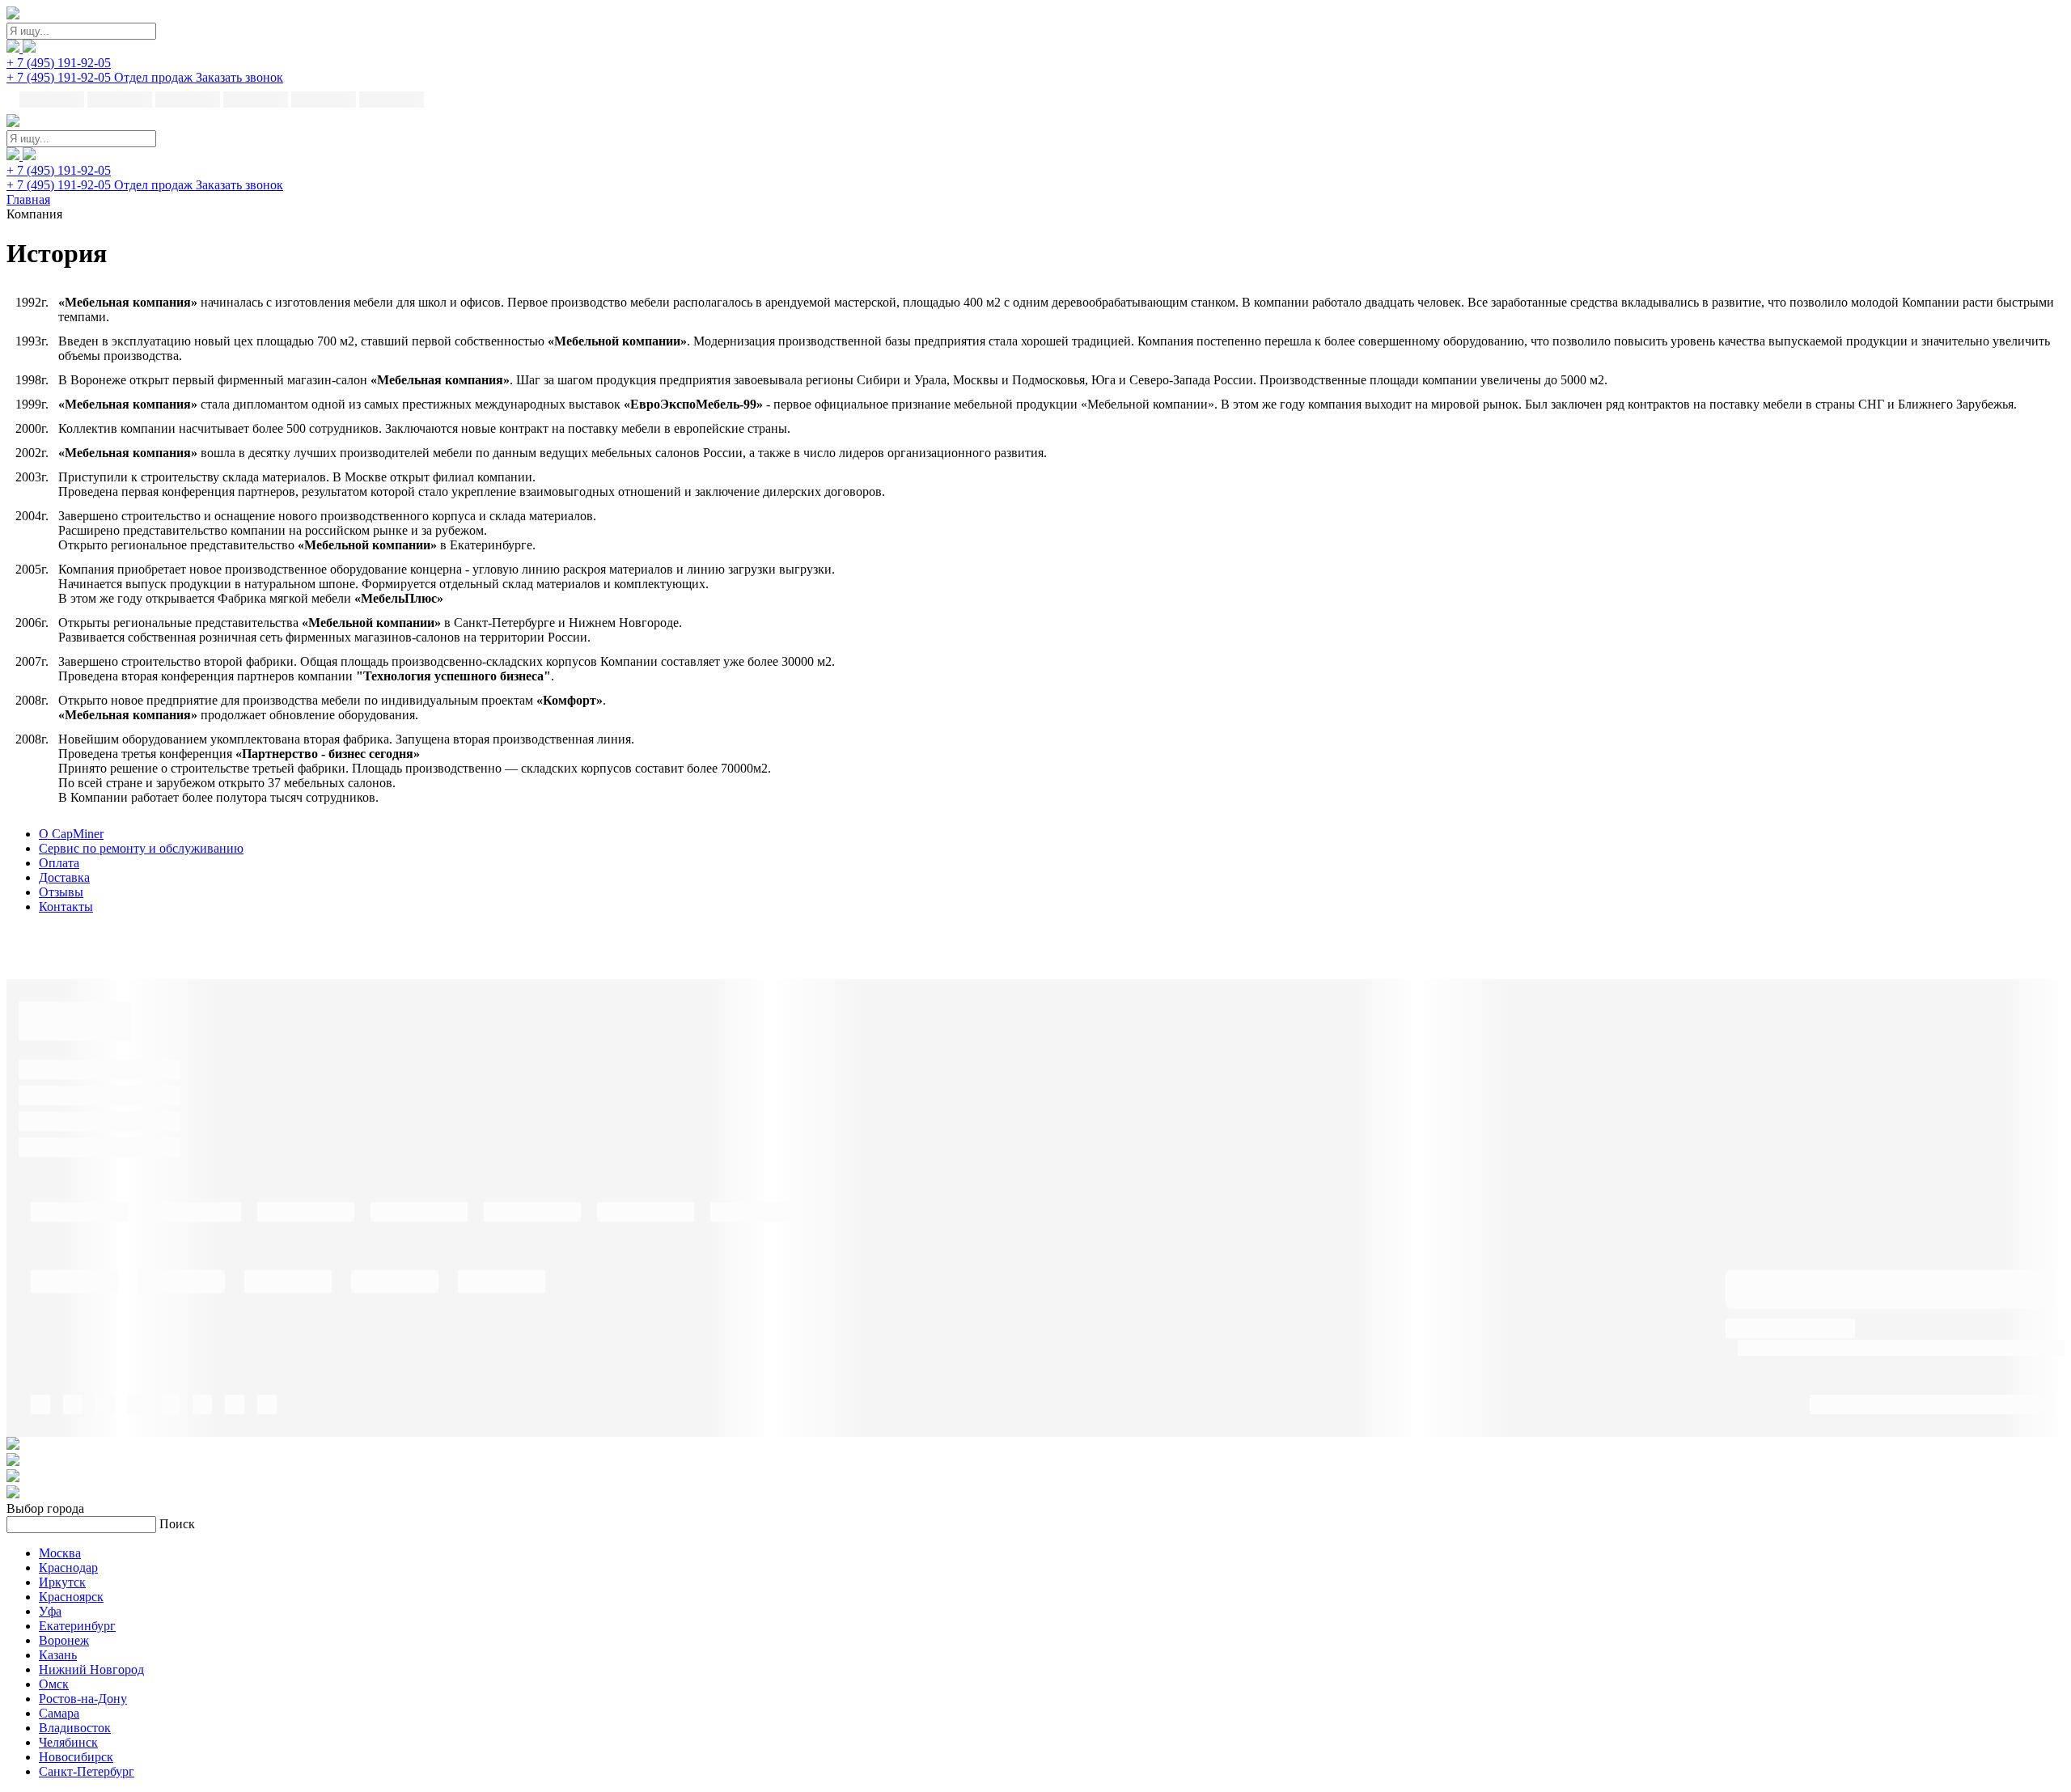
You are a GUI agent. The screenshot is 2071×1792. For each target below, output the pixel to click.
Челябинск (68, 1742)
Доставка (64, 877)
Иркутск (62, 1582)
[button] (59, 63)
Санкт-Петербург (87, 1771)
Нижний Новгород (91, 1669)
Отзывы (61, 892)
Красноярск (71, 1597)
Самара (59, 1713)
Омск (54, 1684)
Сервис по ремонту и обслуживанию (141, 848)
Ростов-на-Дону (83, 1699)
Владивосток (75, 1728)
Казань (58, 1655)
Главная (28, 199)
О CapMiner (71, 834)
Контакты (66, 907)
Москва (60, 1553)
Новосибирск (76, 1757)
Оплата (59, 863)
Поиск (177, 1524)
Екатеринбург (77, 1626)
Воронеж (64, 1640)
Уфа (50, 1611)
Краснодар (68, 1567)
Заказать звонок (239, 77)
